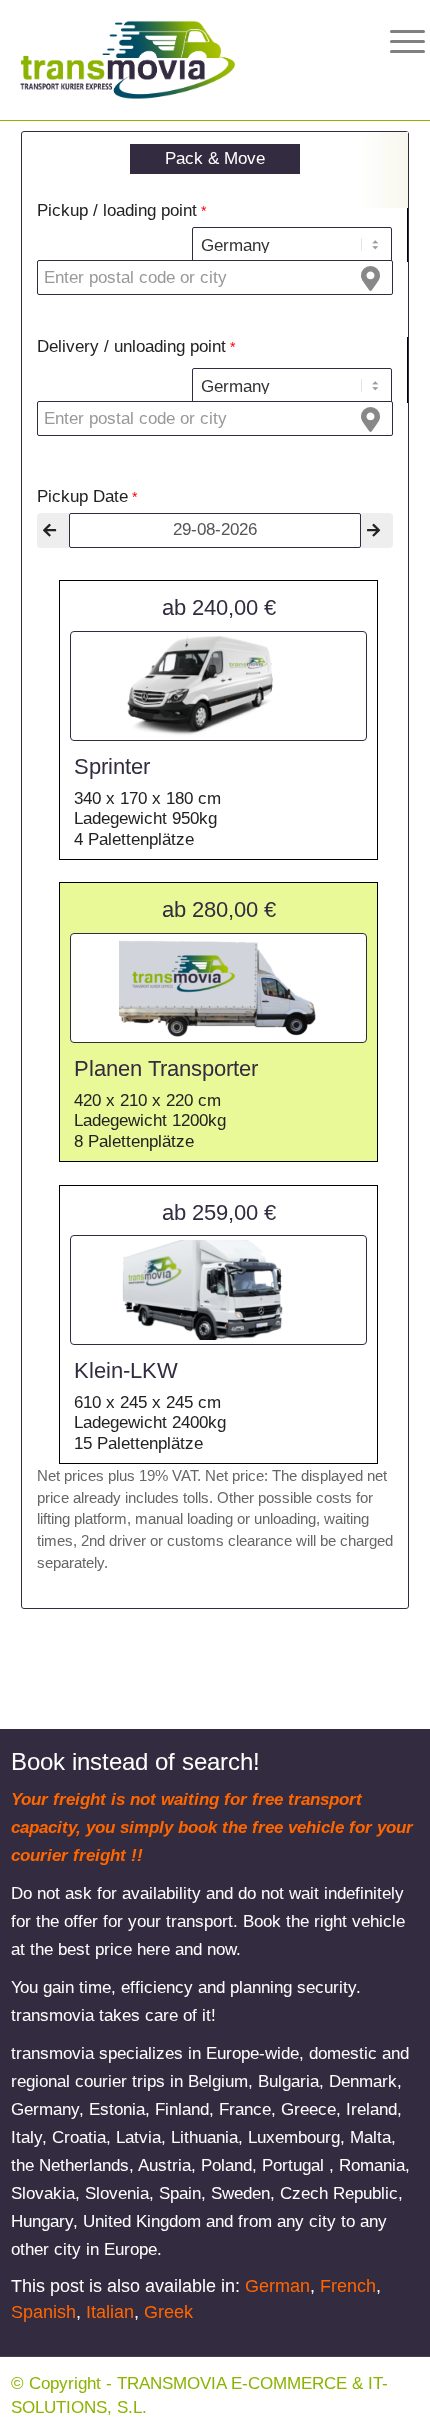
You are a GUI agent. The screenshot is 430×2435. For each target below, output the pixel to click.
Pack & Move (215, 158)
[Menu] (392, 42)
